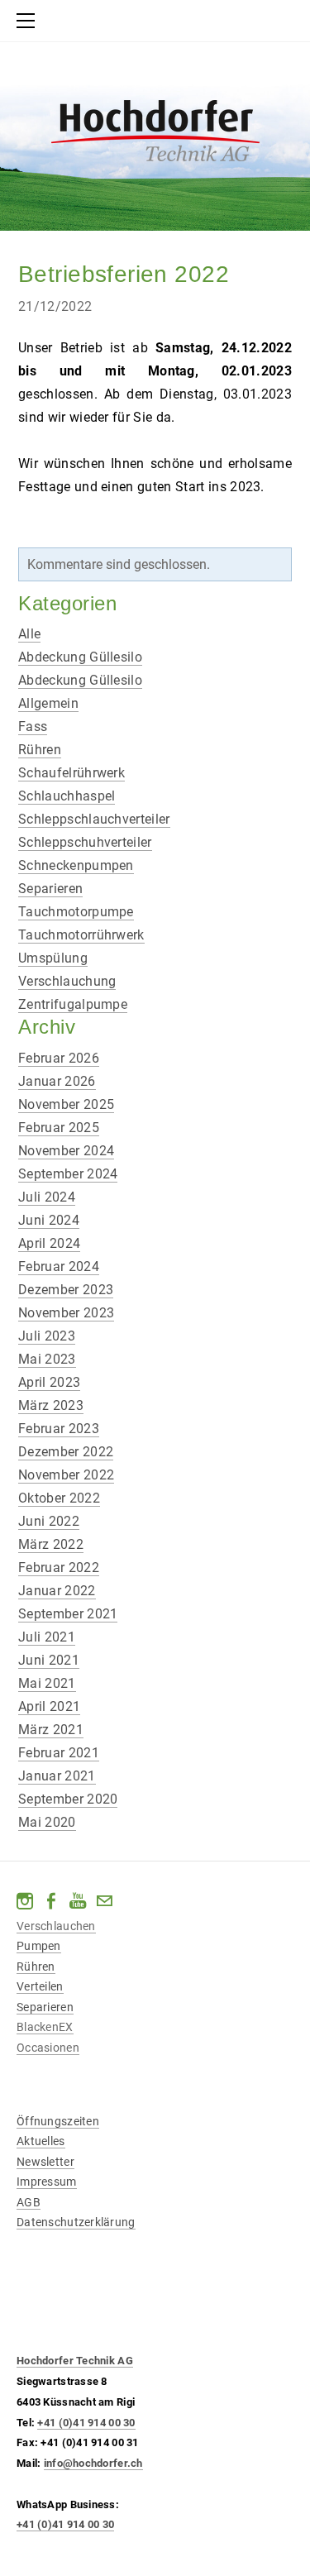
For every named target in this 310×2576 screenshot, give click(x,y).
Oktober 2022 (59, 1498)
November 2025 (66, 1104)
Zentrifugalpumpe (73, 1004)
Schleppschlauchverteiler (94, 819)
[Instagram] (25, 1901)
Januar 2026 (57, 1081)
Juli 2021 (47, 1637)
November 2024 (66, 1151)
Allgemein (48, 703)
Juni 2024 (49, 1220)
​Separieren (45, 2007)
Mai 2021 (47, 1683)
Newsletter (45, 2162)
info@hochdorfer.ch (93, 2463)
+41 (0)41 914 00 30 (86, 2423)
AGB (29, 2202)
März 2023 (51, 1405)
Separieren (50, 889)
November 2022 (66, 1475)
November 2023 (66, 1313)
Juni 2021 (49, 1660)
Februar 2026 (59, 1058)
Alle (29, 634)
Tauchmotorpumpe (76, 912)
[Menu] (29, 21)
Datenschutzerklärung (76, 2222)
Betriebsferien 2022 (124, 274)
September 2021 (68, 1614)
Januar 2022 (57, 1591)
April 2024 (49, 1243)
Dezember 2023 (66, 1290)
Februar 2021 (59, 1753)
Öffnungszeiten (58, 2121)
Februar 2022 (59, 1568)
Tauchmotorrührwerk (81, 935)
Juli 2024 (47, 1197)
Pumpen (39, 1946)
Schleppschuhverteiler (85, 842)
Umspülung (53, 958)
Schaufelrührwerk (72, 773)
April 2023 (49, 1382)
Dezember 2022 (66, 1452)
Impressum (47, 2182)
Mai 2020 (47, 1822)
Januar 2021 (57, 1776)
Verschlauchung (67, 981)
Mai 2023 (47, 1359)
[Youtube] (78, 1901)
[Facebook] (51, 1901)
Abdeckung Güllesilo (80, 657)
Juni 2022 (49, 1521)
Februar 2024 (59, 1266)
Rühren (40, 750)
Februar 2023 (59, 1429)
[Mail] (104, 1901)
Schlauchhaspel (67, 796)
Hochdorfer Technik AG (75, 2361)
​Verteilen (40, 1986)
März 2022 (51, 1544)
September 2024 (68, 1174)
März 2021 (51, 1730)
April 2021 (49, 1706)
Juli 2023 (47, 1336)
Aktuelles (41, 2141)
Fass (33, 726)
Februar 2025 (59, 1128)
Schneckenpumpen (76, 865)
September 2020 (68, 1799)
